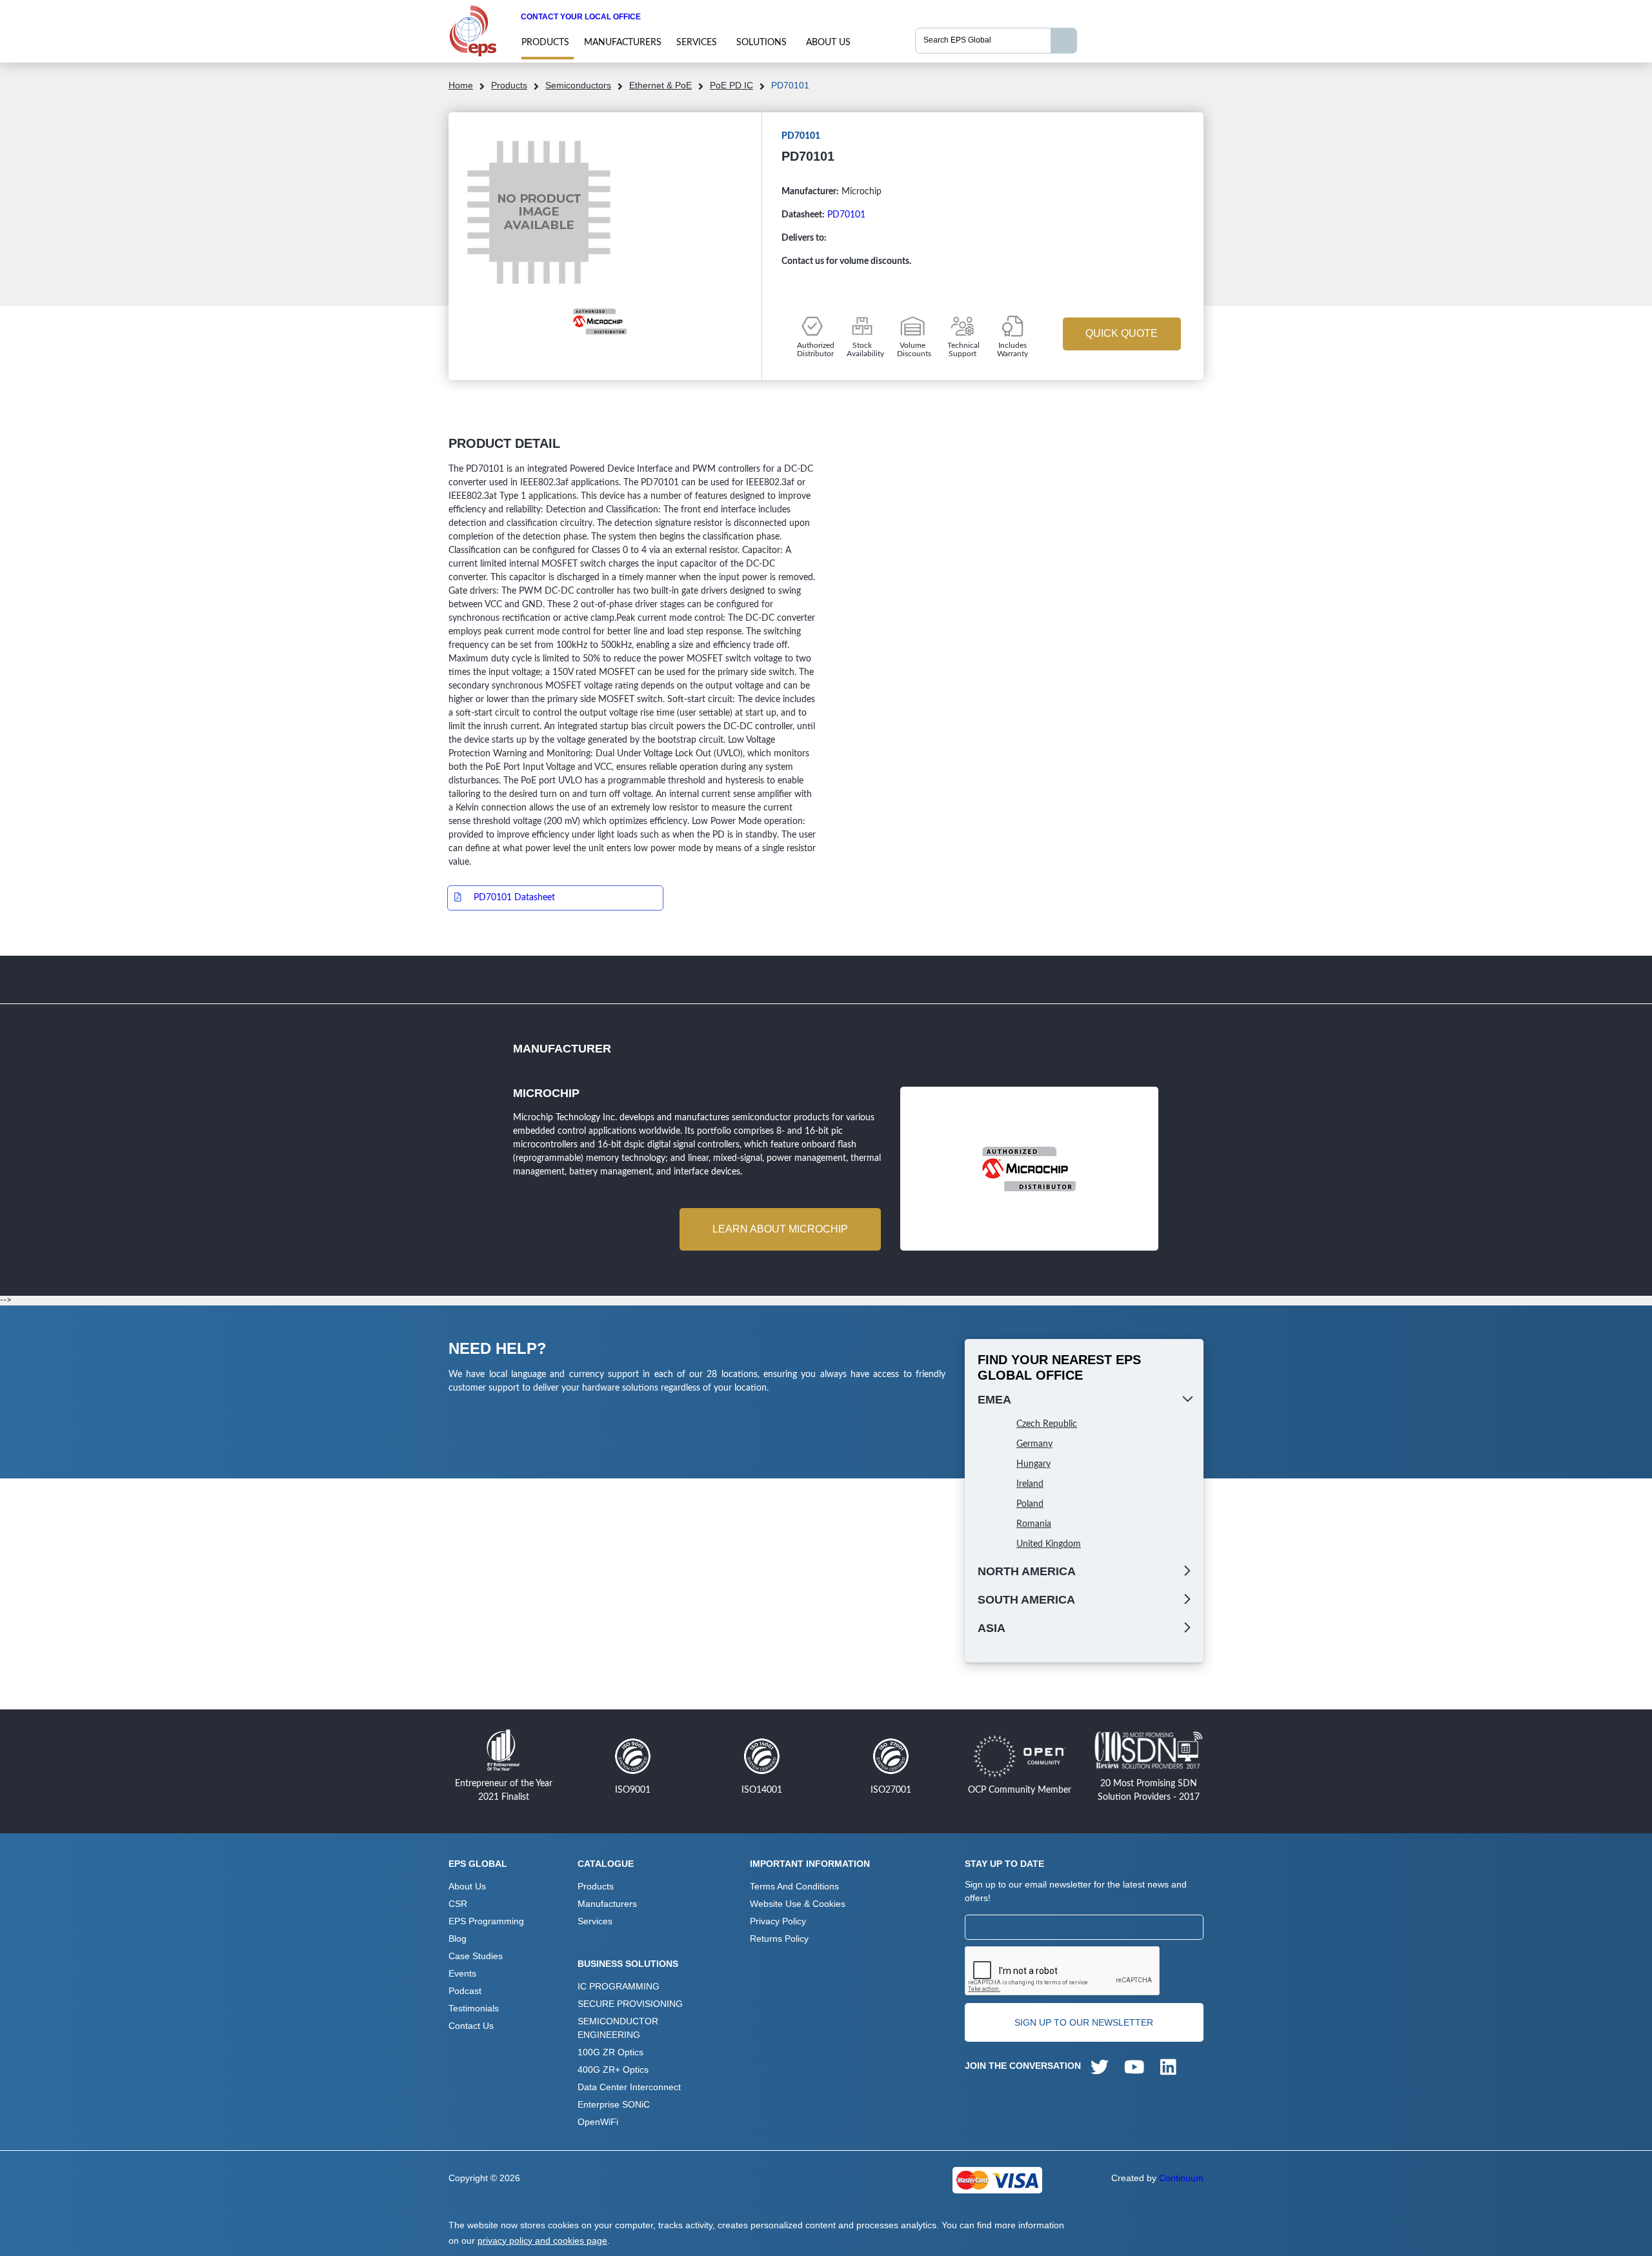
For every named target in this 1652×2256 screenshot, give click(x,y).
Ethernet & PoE (660, 85)
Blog (458, 1939)
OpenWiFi (598, 2122)
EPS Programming (486, 1921)
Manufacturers (623, 43)
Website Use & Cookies (798, 1904)
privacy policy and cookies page (542, 2241)
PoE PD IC (731, 85)
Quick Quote (1122, 333)
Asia (992, 1628)
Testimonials (474, 2008)
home (461, 85)
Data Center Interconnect (629, 2087)
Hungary (1033, 1464)
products (545, 43)
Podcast (465, 1991)
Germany (1034, 1444)
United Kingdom (1049, 1544)
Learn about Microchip (780, 1229)
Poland (1030, 1504)
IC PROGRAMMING (619, 1986)
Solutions (761, 43)
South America (1026, 1600)
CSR (458, 1904)
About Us (828, 43)
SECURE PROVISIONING (630, 2004)
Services (697, 43)
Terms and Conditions (794, 1886)
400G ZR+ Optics (613, 2070)
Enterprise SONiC (614, 2104)
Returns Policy (779, 1939)
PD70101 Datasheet (514, 898)
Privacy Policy (778, 1921)
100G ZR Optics (610, 2052)
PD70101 (846, 215)
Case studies (476, 1956)
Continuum (1181, 2178)
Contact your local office (581, 17)
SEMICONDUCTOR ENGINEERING (618, 2028)
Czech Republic (1047, 1424)
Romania (1034, 1524)
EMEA (994, 1400)
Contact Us (471, 2026)
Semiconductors (578, 85)
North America (1027, 1571)
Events (462, 1973)
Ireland (1030, 1484)
